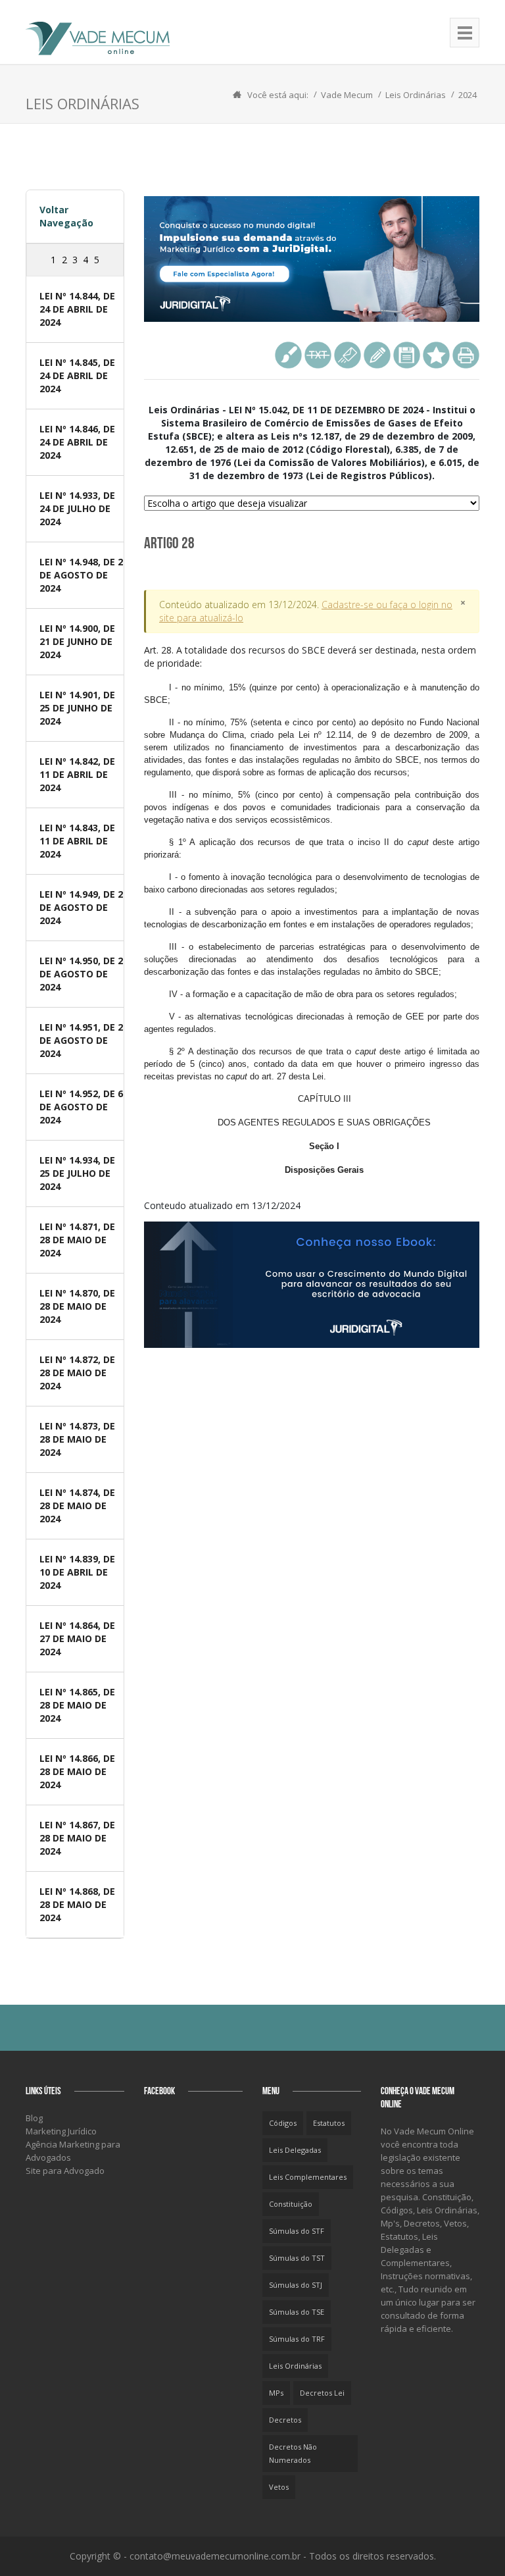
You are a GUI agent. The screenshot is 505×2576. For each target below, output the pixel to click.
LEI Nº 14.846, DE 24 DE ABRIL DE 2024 (77, 442)
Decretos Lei (322, 2393)
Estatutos (329, 2123)
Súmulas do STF (297, 2231)
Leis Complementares (308, 2177)
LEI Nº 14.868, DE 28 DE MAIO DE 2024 (77, 1904)
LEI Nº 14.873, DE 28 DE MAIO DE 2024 (77, 1439)
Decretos (285, 2420)
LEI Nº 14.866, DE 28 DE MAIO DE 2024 (77, 1771)
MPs (276, 2393)
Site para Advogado (65, 2171)
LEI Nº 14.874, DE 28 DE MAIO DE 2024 (77, 1506)
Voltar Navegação (66, 216)
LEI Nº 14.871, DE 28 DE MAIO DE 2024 (77, 1240)
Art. (312, 909)
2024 (468, 95)
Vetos (279, 2487)
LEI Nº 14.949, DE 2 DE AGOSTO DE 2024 (81, 907)
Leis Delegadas (295, 2150)
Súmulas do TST (297, 2258)
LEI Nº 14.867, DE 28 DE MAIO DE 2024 (77, 1838)
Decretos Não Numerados (293, 2453)
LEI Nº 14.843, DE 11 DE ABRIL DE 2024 (77, 841)
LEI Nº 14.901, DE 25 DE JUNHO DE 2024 (77, 708)
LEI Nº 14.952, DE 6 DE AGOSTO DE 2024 (81, 1107)
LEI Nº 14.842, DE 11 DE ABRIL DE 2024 (77, 774)
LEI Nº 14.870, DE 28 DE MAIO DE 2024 (77, 1306)
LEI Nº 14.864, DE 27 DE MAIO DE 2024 (77, 1638)
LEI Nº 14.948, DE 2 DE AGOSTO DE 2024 (81, 575)
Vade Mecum (347, 95)
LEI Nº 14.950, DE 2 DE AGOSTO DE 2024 (81, 974)
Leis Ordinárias (416, 95)
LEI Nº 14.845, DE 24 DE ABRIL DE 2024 (77, 375)
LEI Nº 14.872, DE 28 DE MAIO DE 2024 (77, 1373)
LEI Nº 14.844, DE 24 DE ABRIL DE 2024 (77, 309)
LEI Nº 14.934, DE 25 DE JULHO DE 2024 (77, 1173)
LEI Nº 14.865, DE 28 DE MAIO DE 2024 (77, 1705)
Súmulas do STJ (296, 2285)
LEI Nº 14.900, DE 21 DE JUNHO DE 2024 (77, 641)
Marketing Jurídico (61, 2131)
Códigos (283, 2123)
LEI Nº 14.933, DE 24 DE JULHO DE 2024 (77, 508)
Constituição (291, 2204)
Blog (34, 2118)
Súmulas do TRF (297, 2339)
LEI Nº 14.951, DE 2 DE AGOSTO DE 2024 (81, 1040)
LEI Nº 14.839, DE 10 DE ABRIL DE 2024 (77, 1572)
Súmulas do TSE (297, 2312)
